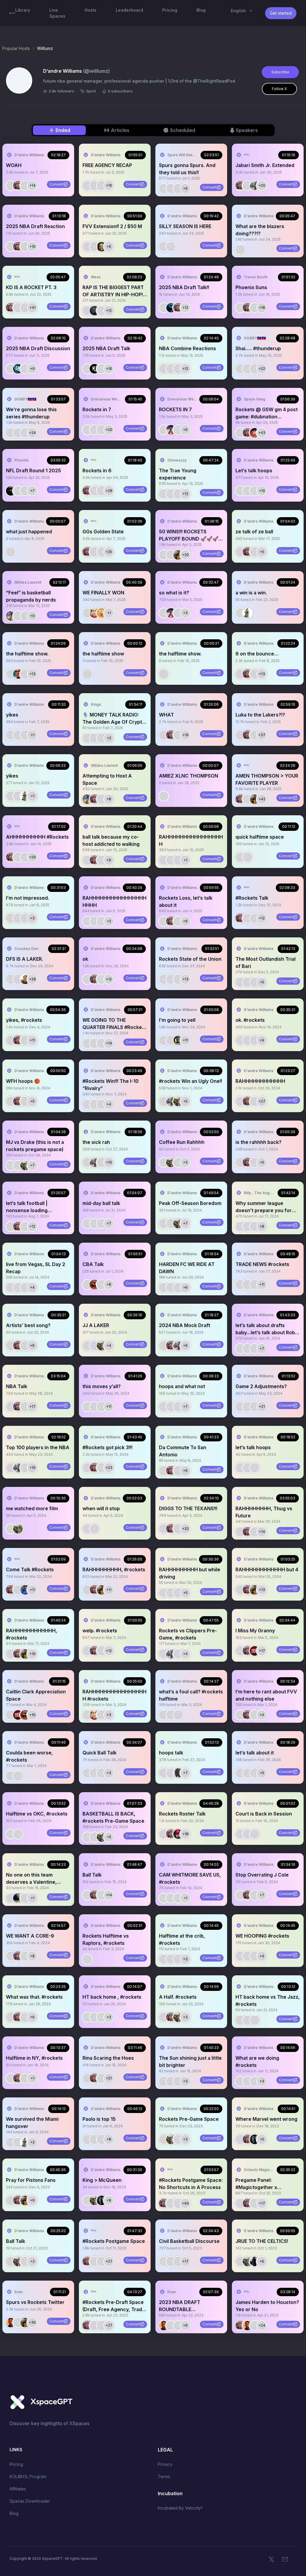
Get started (281, 13)
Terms (164, 2476)
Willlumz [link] (45, 48)
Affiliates (18, 2489)
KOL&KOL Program (28, 2476)
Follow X (279, 89)
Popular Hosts (16, 48)
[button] (38, 170)
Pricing (16, 2464)
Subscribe (280, 72)
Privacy (165, 2464)
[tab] (59, 130)
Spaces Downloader (30, 2501)
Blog (14, 2513)
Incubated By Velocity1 (180, 2508)
